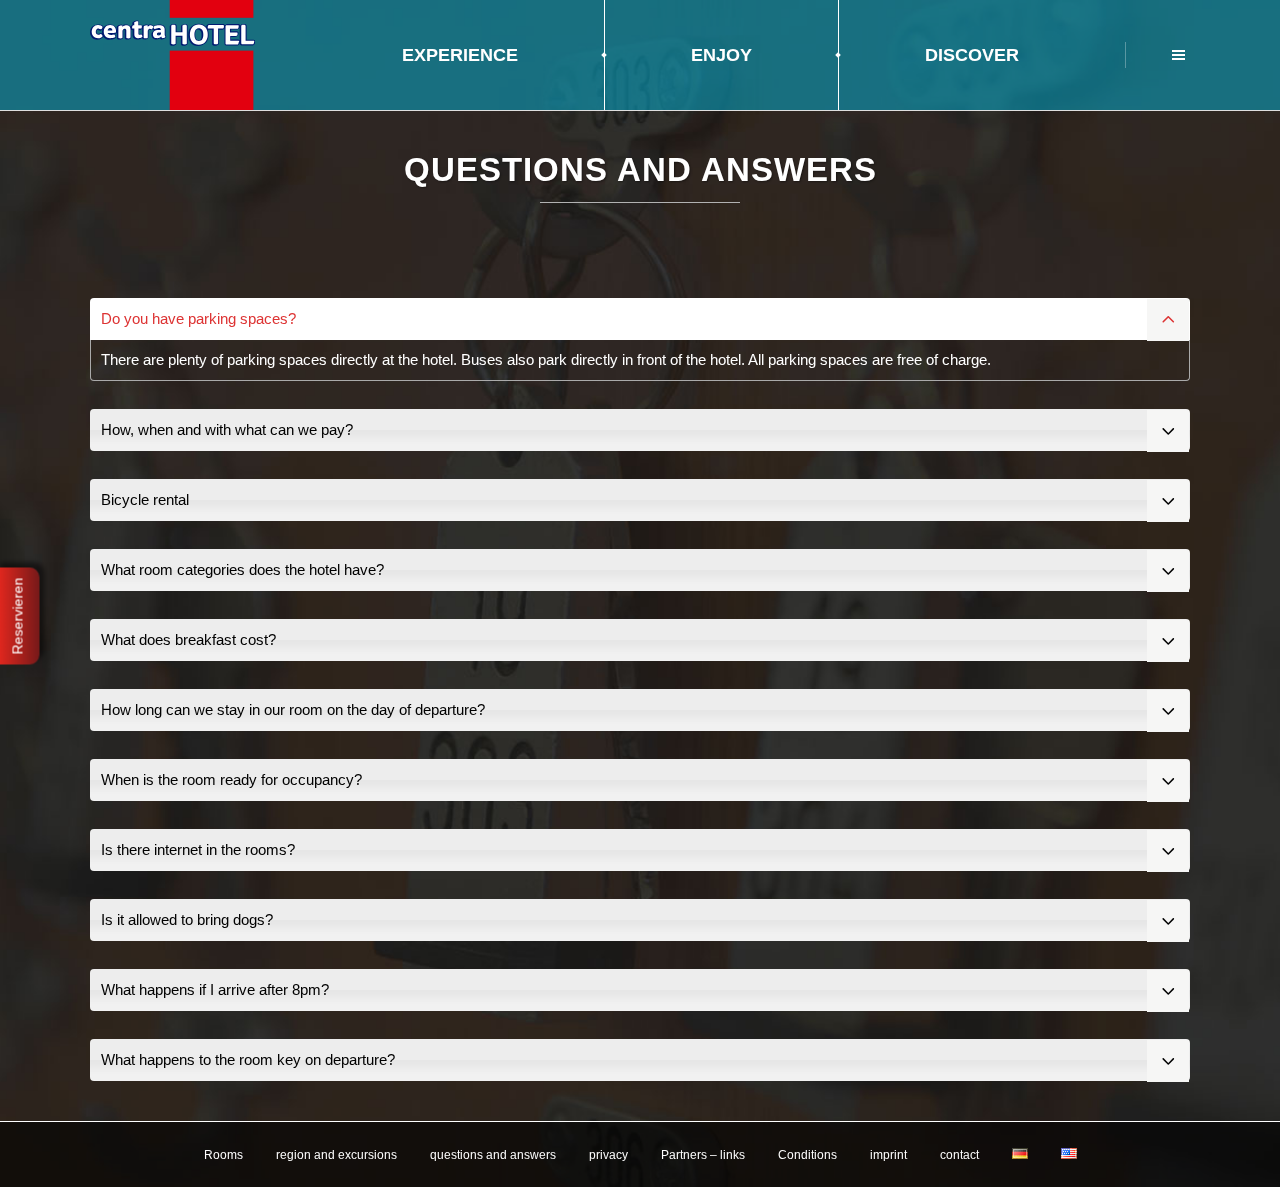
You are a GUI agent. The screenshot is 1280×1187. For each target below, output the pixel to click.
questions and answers (493, 1155)
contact (959, 1155)
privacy (608, 1155)
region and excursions (336, 1155)
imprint (888, 1155)
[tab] (640, 319)
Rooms (223, 1155)
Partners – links (703, 1155)
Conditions (807, 1155)
